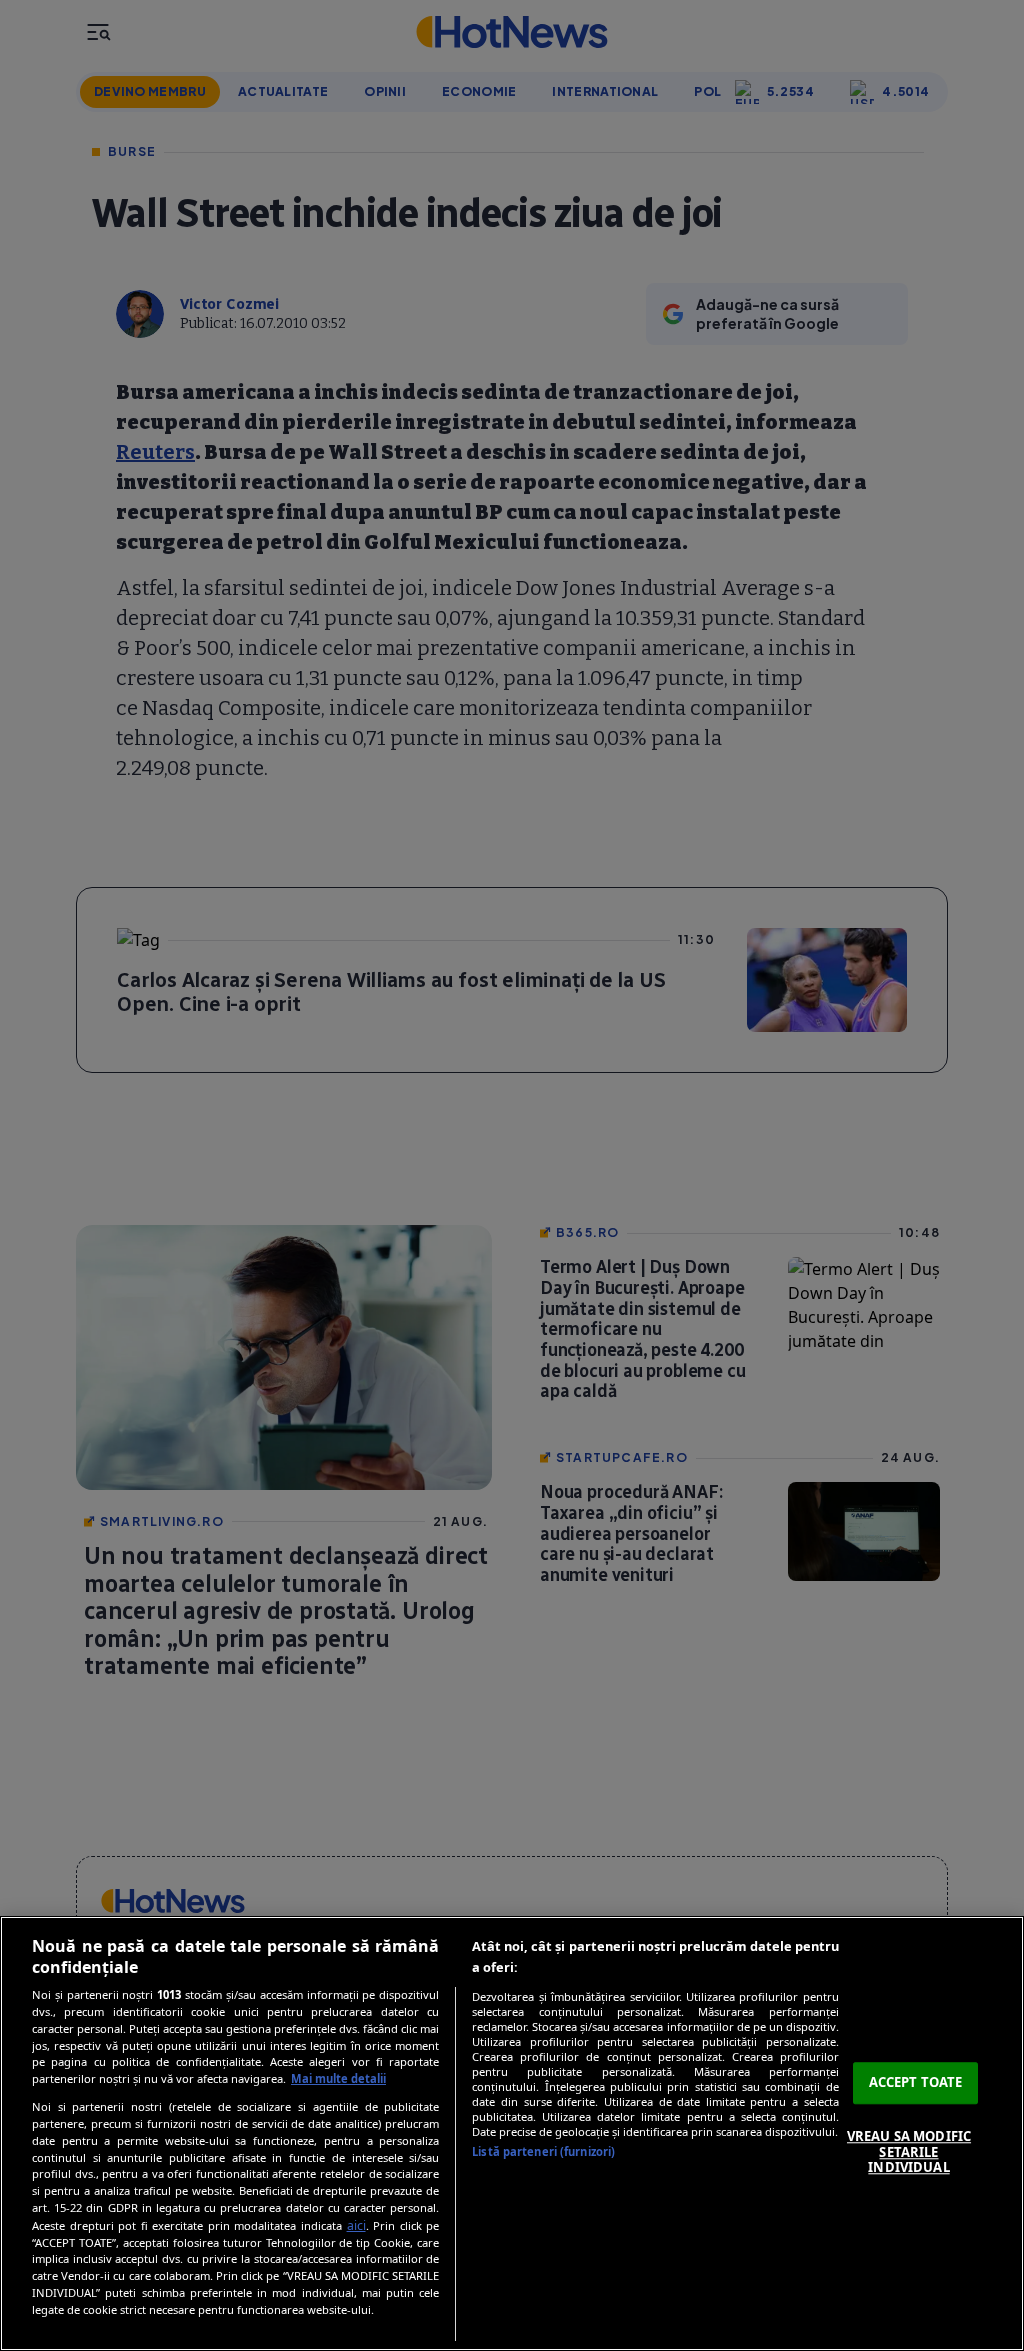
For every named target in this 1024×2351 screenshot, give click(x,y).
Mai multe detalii (338, 2078)
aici (356, 2225)
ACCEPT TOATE (916, 2083)
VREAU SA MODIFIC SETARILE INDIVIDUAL (909, 2151)
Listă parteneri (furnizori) (543, 2151)
